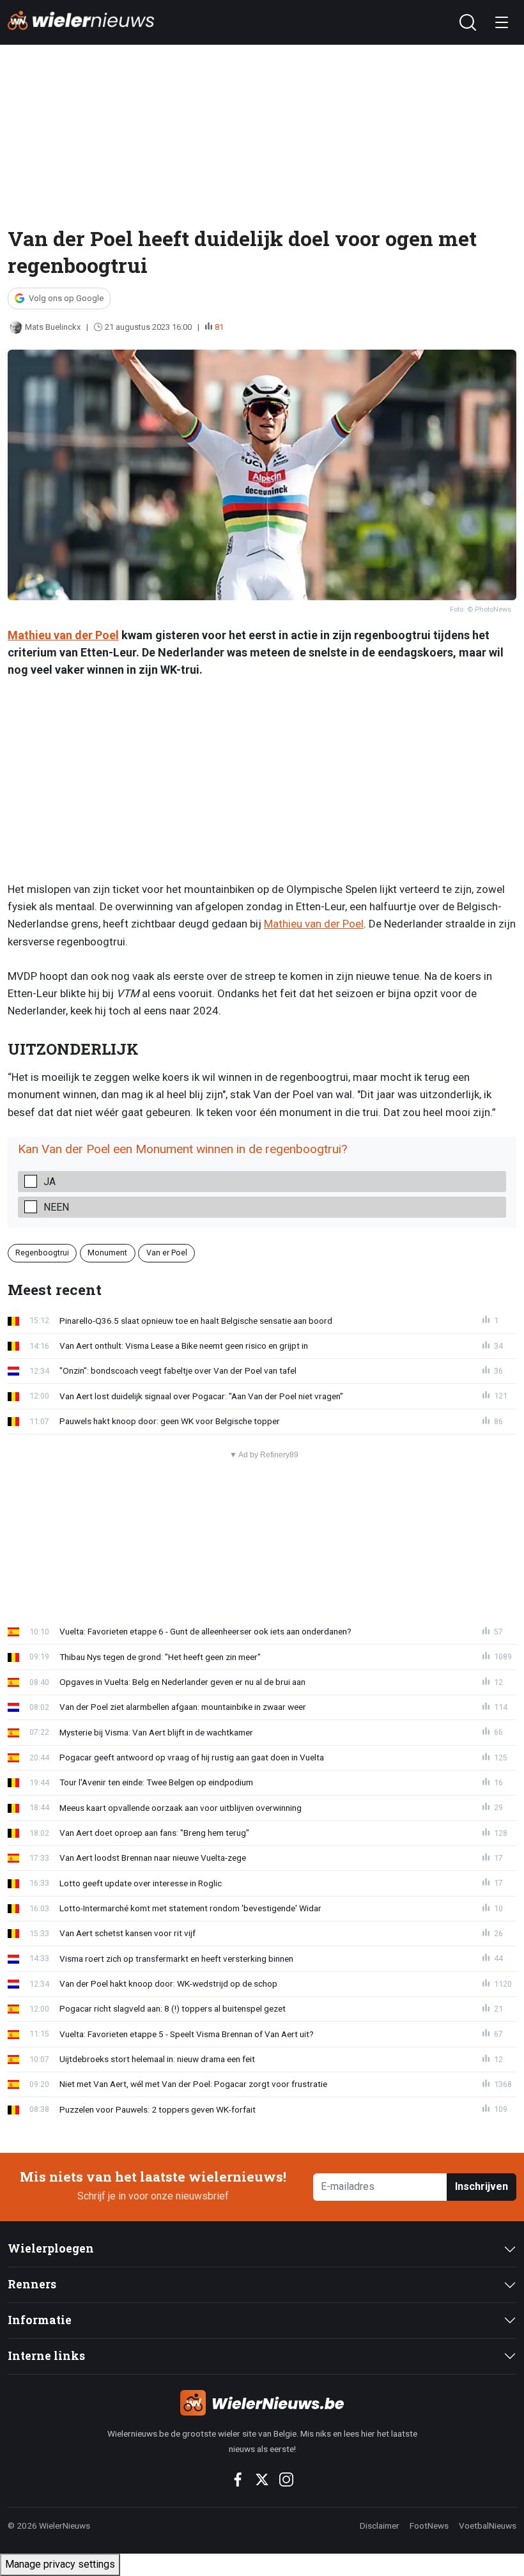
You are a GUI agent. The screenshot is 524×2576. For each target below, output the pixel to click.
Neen (56, 1207)
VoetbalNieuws (488, 2526)
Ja (50, 1182)
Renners (32, 2284)
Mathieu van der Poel (63, 635)
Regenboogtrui (42, 1253)
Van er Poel (167, 1253)
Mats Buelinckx (53, 327)
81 (219, 327)
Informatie (40, 2320)
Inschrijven (482, 2186)
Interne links (46, 2356)
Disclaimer (380, 2526)
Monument (107, 1253)
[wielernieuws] (262, 2403)
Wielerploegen (51, 2248)
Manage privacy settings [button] (60, 2564)
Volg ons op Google (66, 298)
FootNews (429, 2526)
